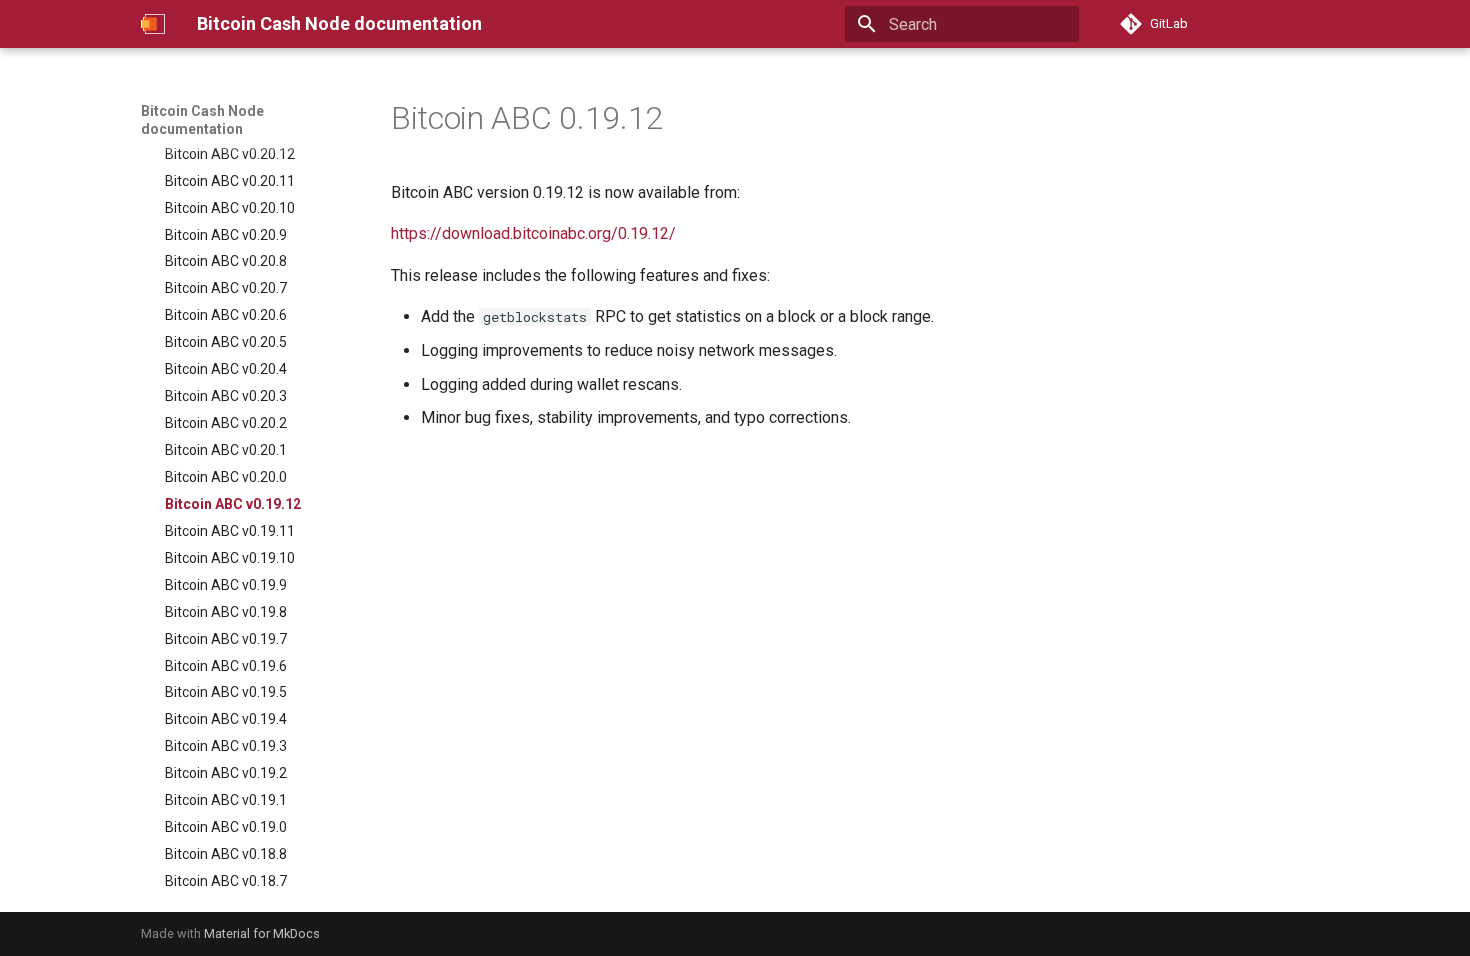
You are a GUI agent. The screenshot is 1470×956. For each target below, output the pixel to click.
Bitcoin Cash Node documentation (202, 120)
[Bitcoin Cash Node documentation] (153, 24)
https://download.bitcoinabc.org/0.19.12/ (533, 233)
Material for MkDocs (262, 933)
